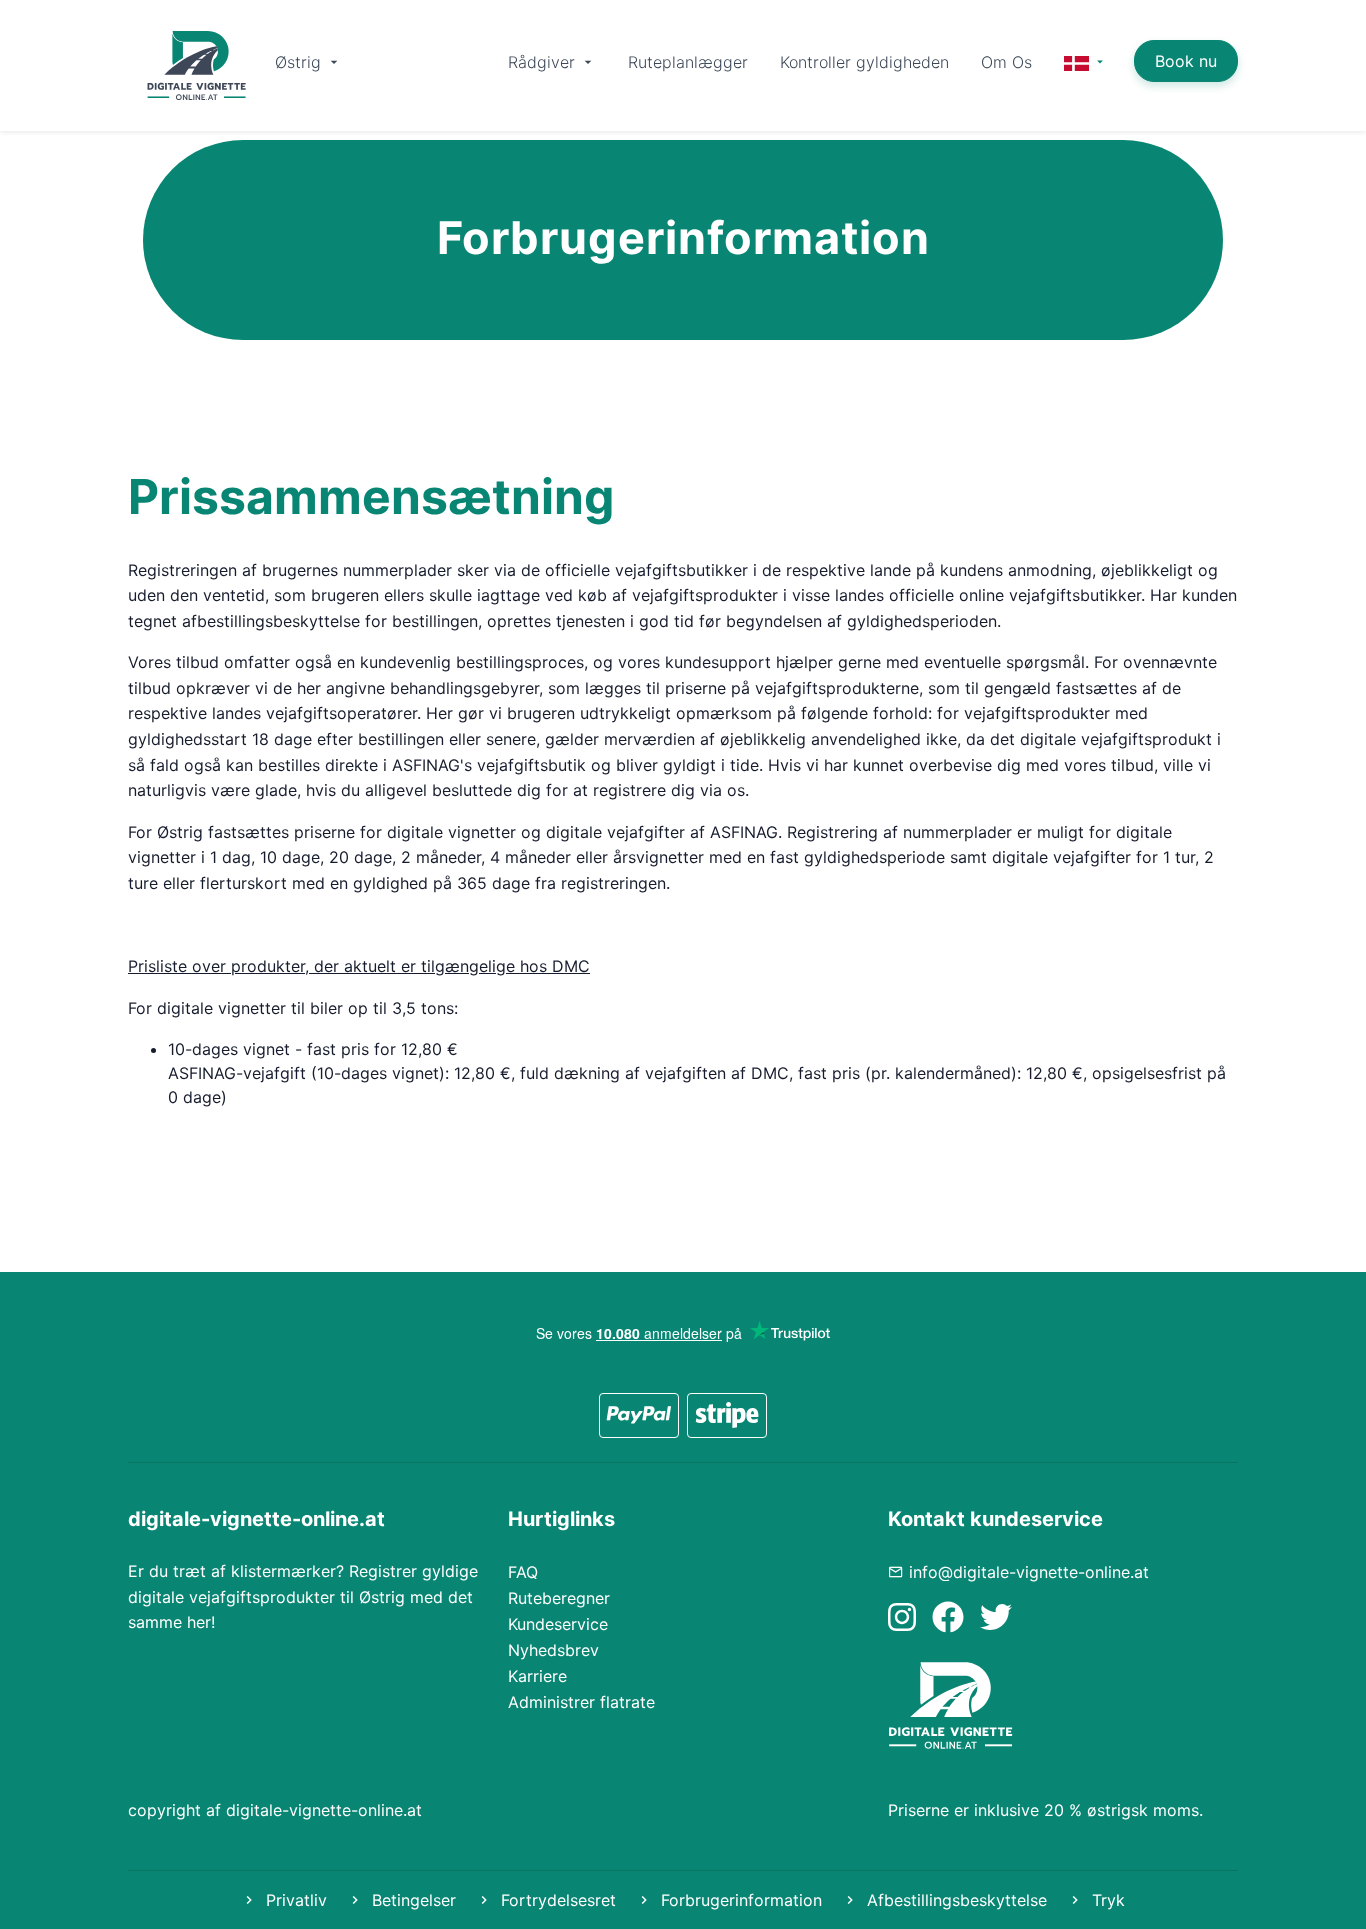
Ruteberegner (559, 1598)
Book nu (1186, 61)
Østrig (300, 62)
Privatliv (294, 1900)
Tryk (1106, 1900)
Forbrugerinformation (739, 1900)
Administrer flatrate (581, 1702)
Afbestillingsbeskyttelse (954, 1900)
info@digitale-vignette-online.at (1029, 1572)
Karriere (537, 1676)
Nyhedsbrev (553, 1650)
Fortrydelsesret (556, 1900)
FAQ (523, 1572)
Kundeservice (558, 1624)
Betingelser (411, 1900)
